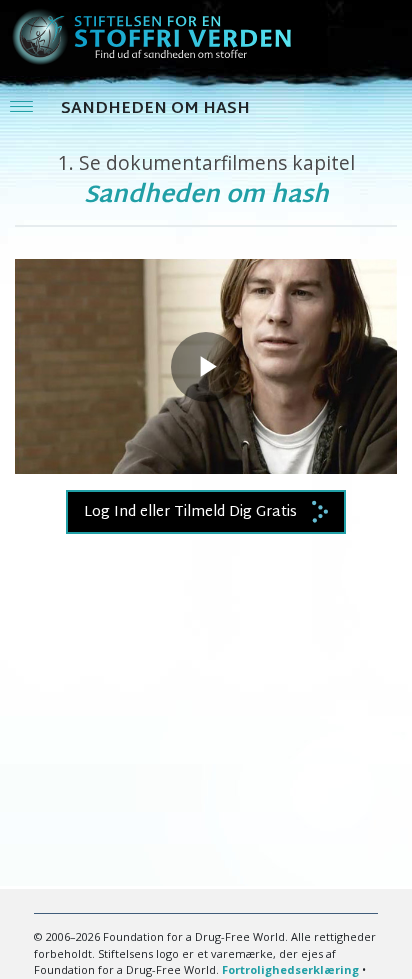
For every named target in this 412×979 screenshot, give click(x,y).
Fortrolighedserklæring (290, 969)
